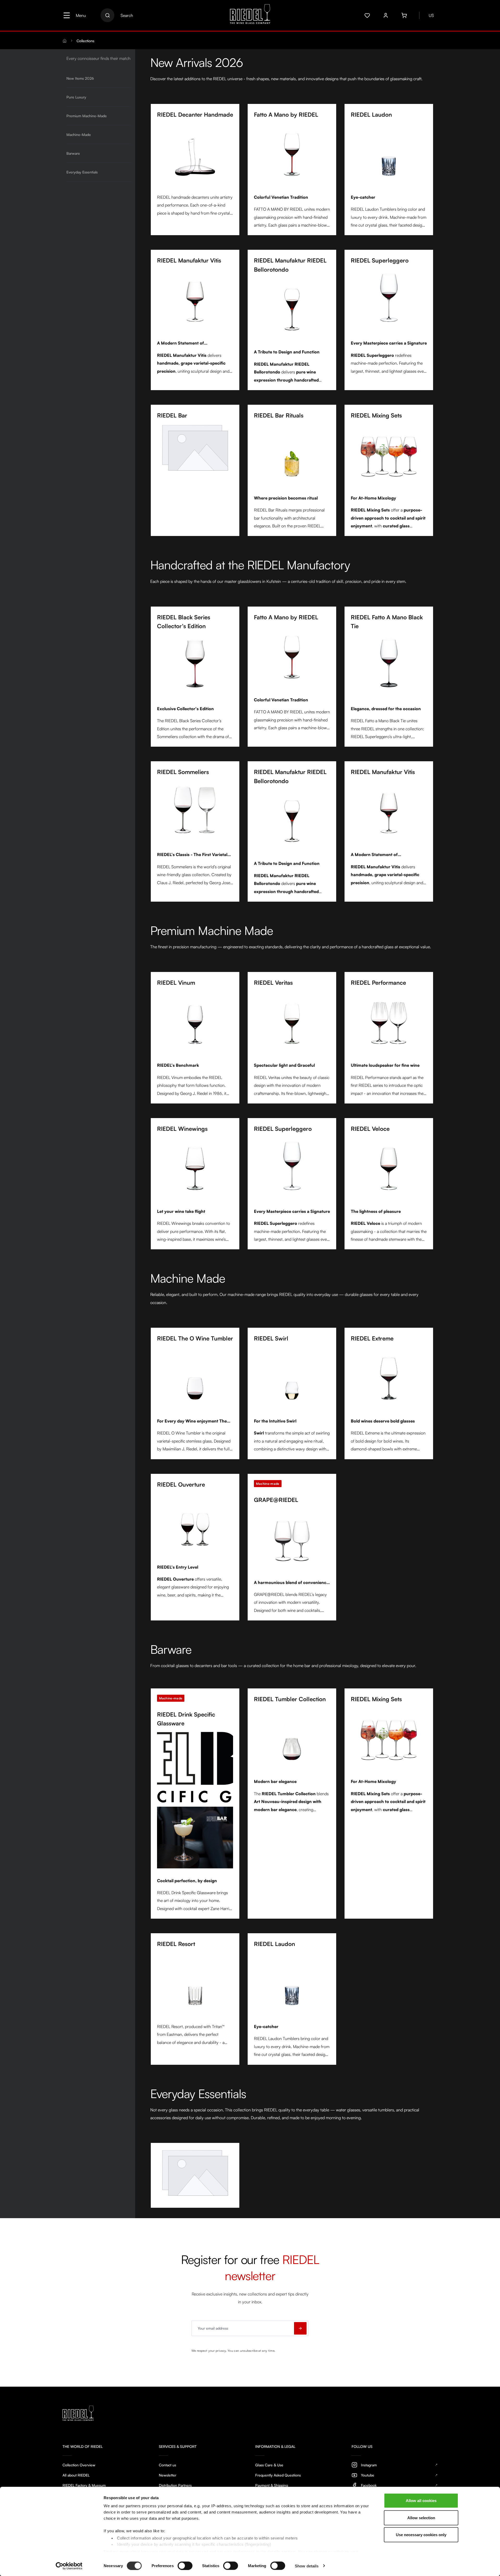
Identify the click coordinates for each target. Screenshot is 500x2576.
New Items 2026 (80, 78)
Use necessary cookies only (421, 2535)
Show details (307, 2566)
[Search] (107, 15)
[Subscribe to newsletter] (300, 2328)
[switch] (185, 2566)
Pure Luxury (76, 97)
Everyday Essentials (82, 172)
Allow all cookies (421, 2501)
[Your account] (386, 15)
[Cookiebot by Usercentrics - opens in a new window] (69, 2566)
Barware (73, 153)
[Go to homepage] (250, 15)
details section (281, 2551)
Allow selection (421, 2518)
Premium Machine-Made (87, 116)
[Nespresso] (195, 2173)
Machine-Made (79, 135)
